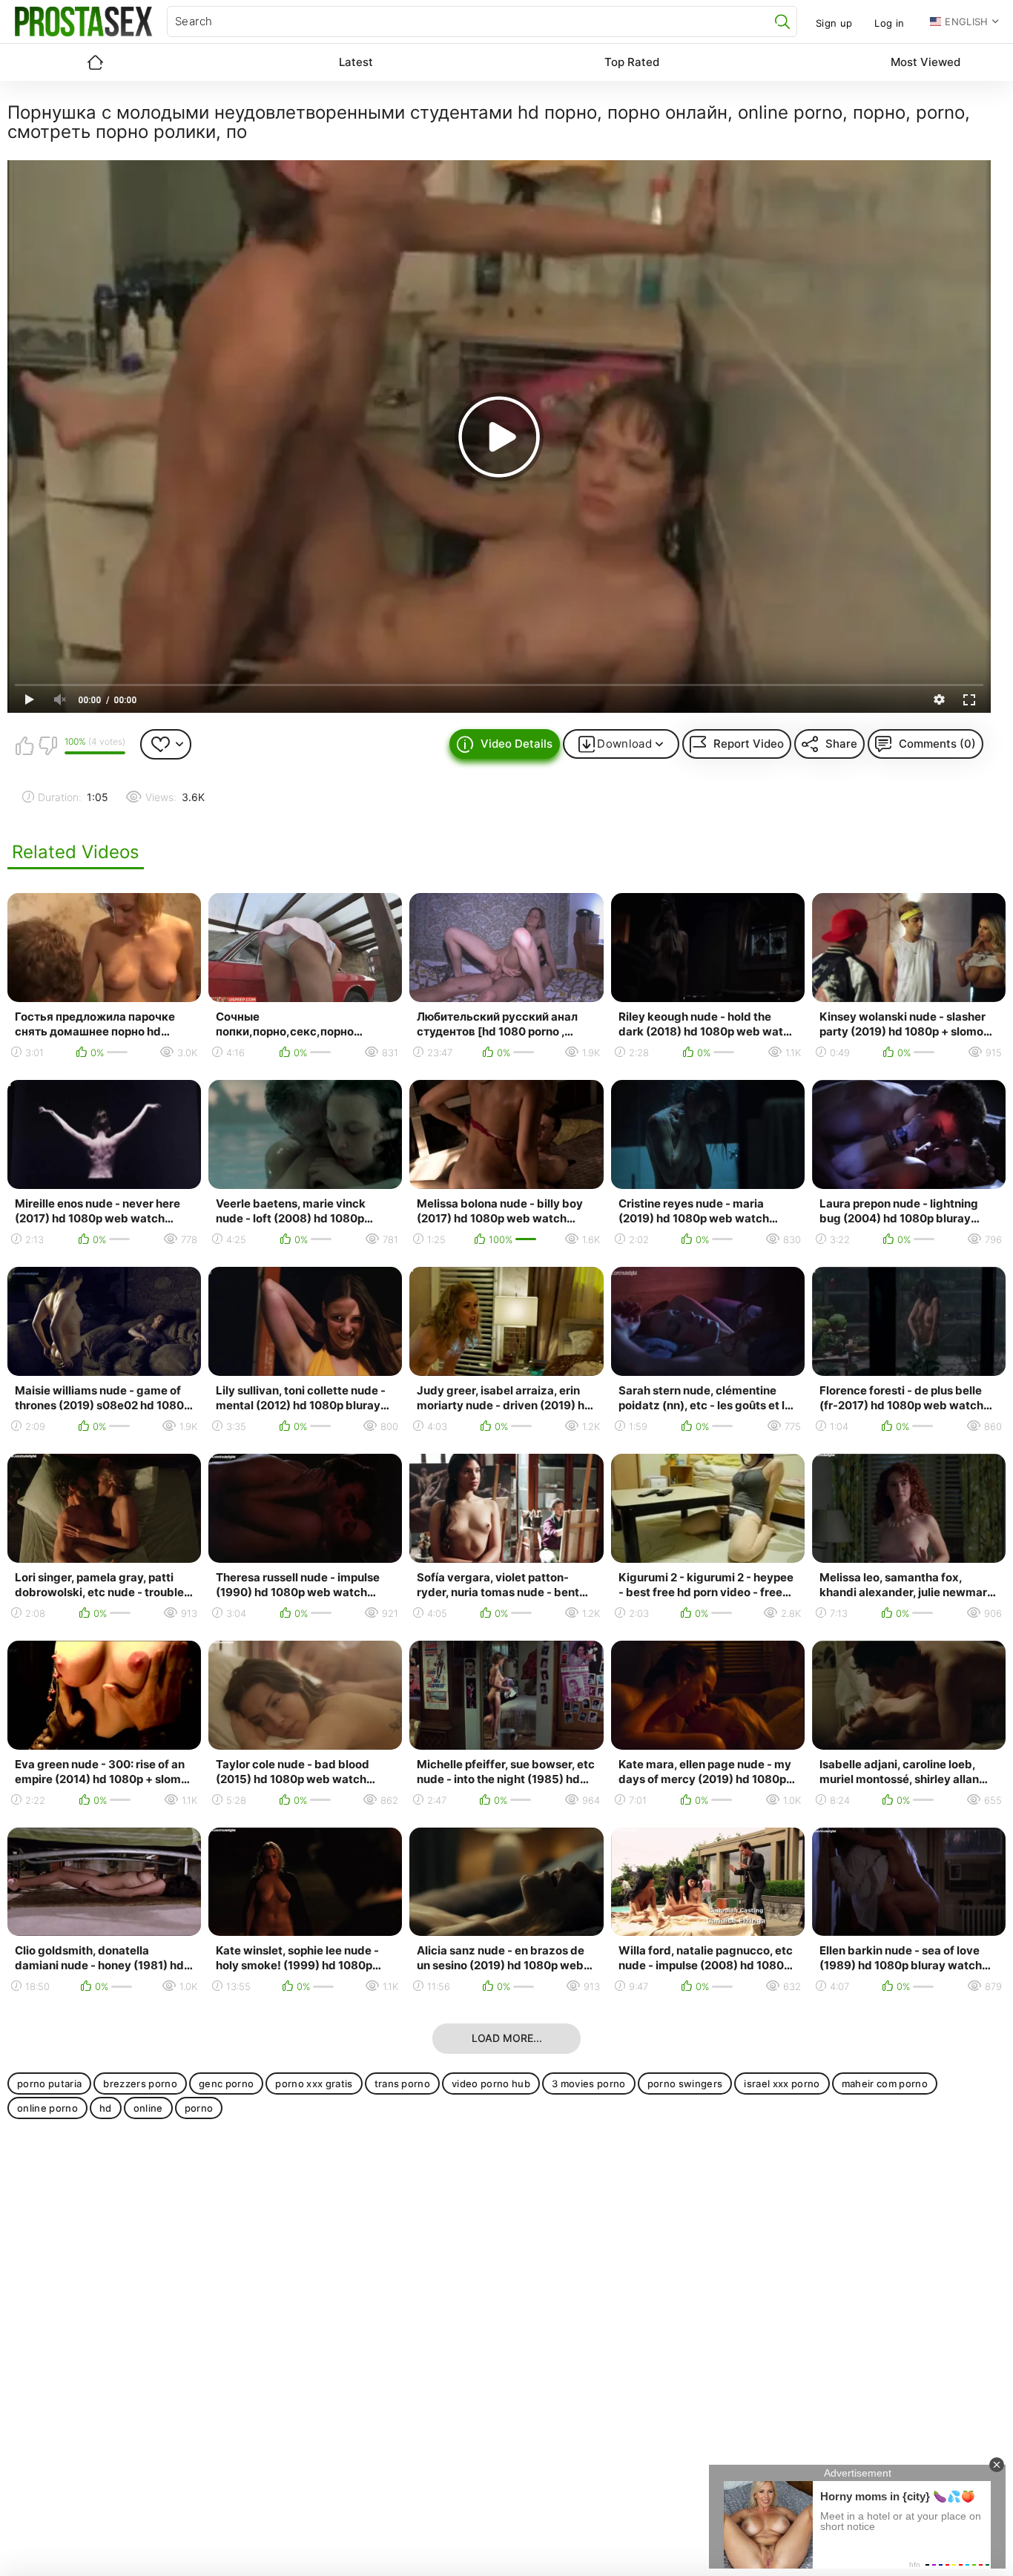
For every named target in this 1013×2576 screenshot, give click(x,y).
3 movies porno (589, 2083)
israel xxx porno (782, 2083)
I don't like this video (47, 745)
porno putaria (49, 2083)
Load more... (507, 2038)
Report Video (749, 744)
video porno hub (491, 2083)
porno (199, 2108)
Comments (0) (937, 744)
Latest (356, 62)
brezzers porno (140, 2083)
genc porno (226, 2083)
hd (106, 2108)
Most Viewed (925, 62)
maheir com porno (885, 2083)
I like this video (24, 745)
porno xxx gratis (314, 2083)
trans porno (403, 2083)
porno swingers (685, 2083)
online (148, 2108)
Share (841, 744)
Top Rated (632, 62)
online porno (47, 2108)
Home (95, 62)
